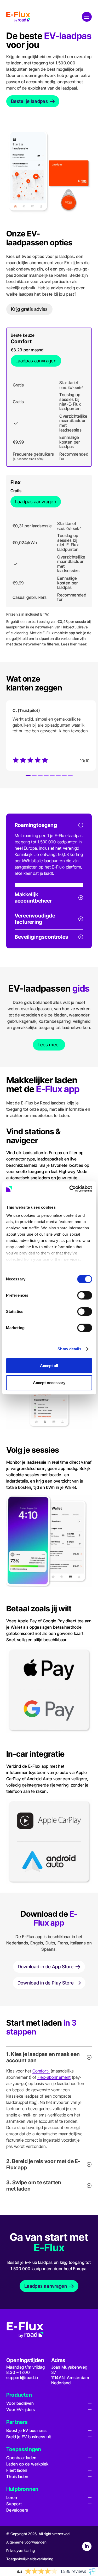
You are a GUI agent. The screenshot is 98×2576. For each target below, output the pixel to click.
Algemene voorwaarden (27, 2542)
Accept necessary (49, 1383)
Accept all (49, 1366)
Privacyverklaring (21, 2550)
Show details (69, 1349)
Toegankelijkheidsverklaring (30, 2559)
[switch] (85, 1295)
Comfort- (41, 2071)
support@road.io (22, 2378)
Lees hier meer (74, 644)
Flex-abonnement (54, 2077)
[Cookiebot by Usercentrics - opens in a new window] (70, 1189)
